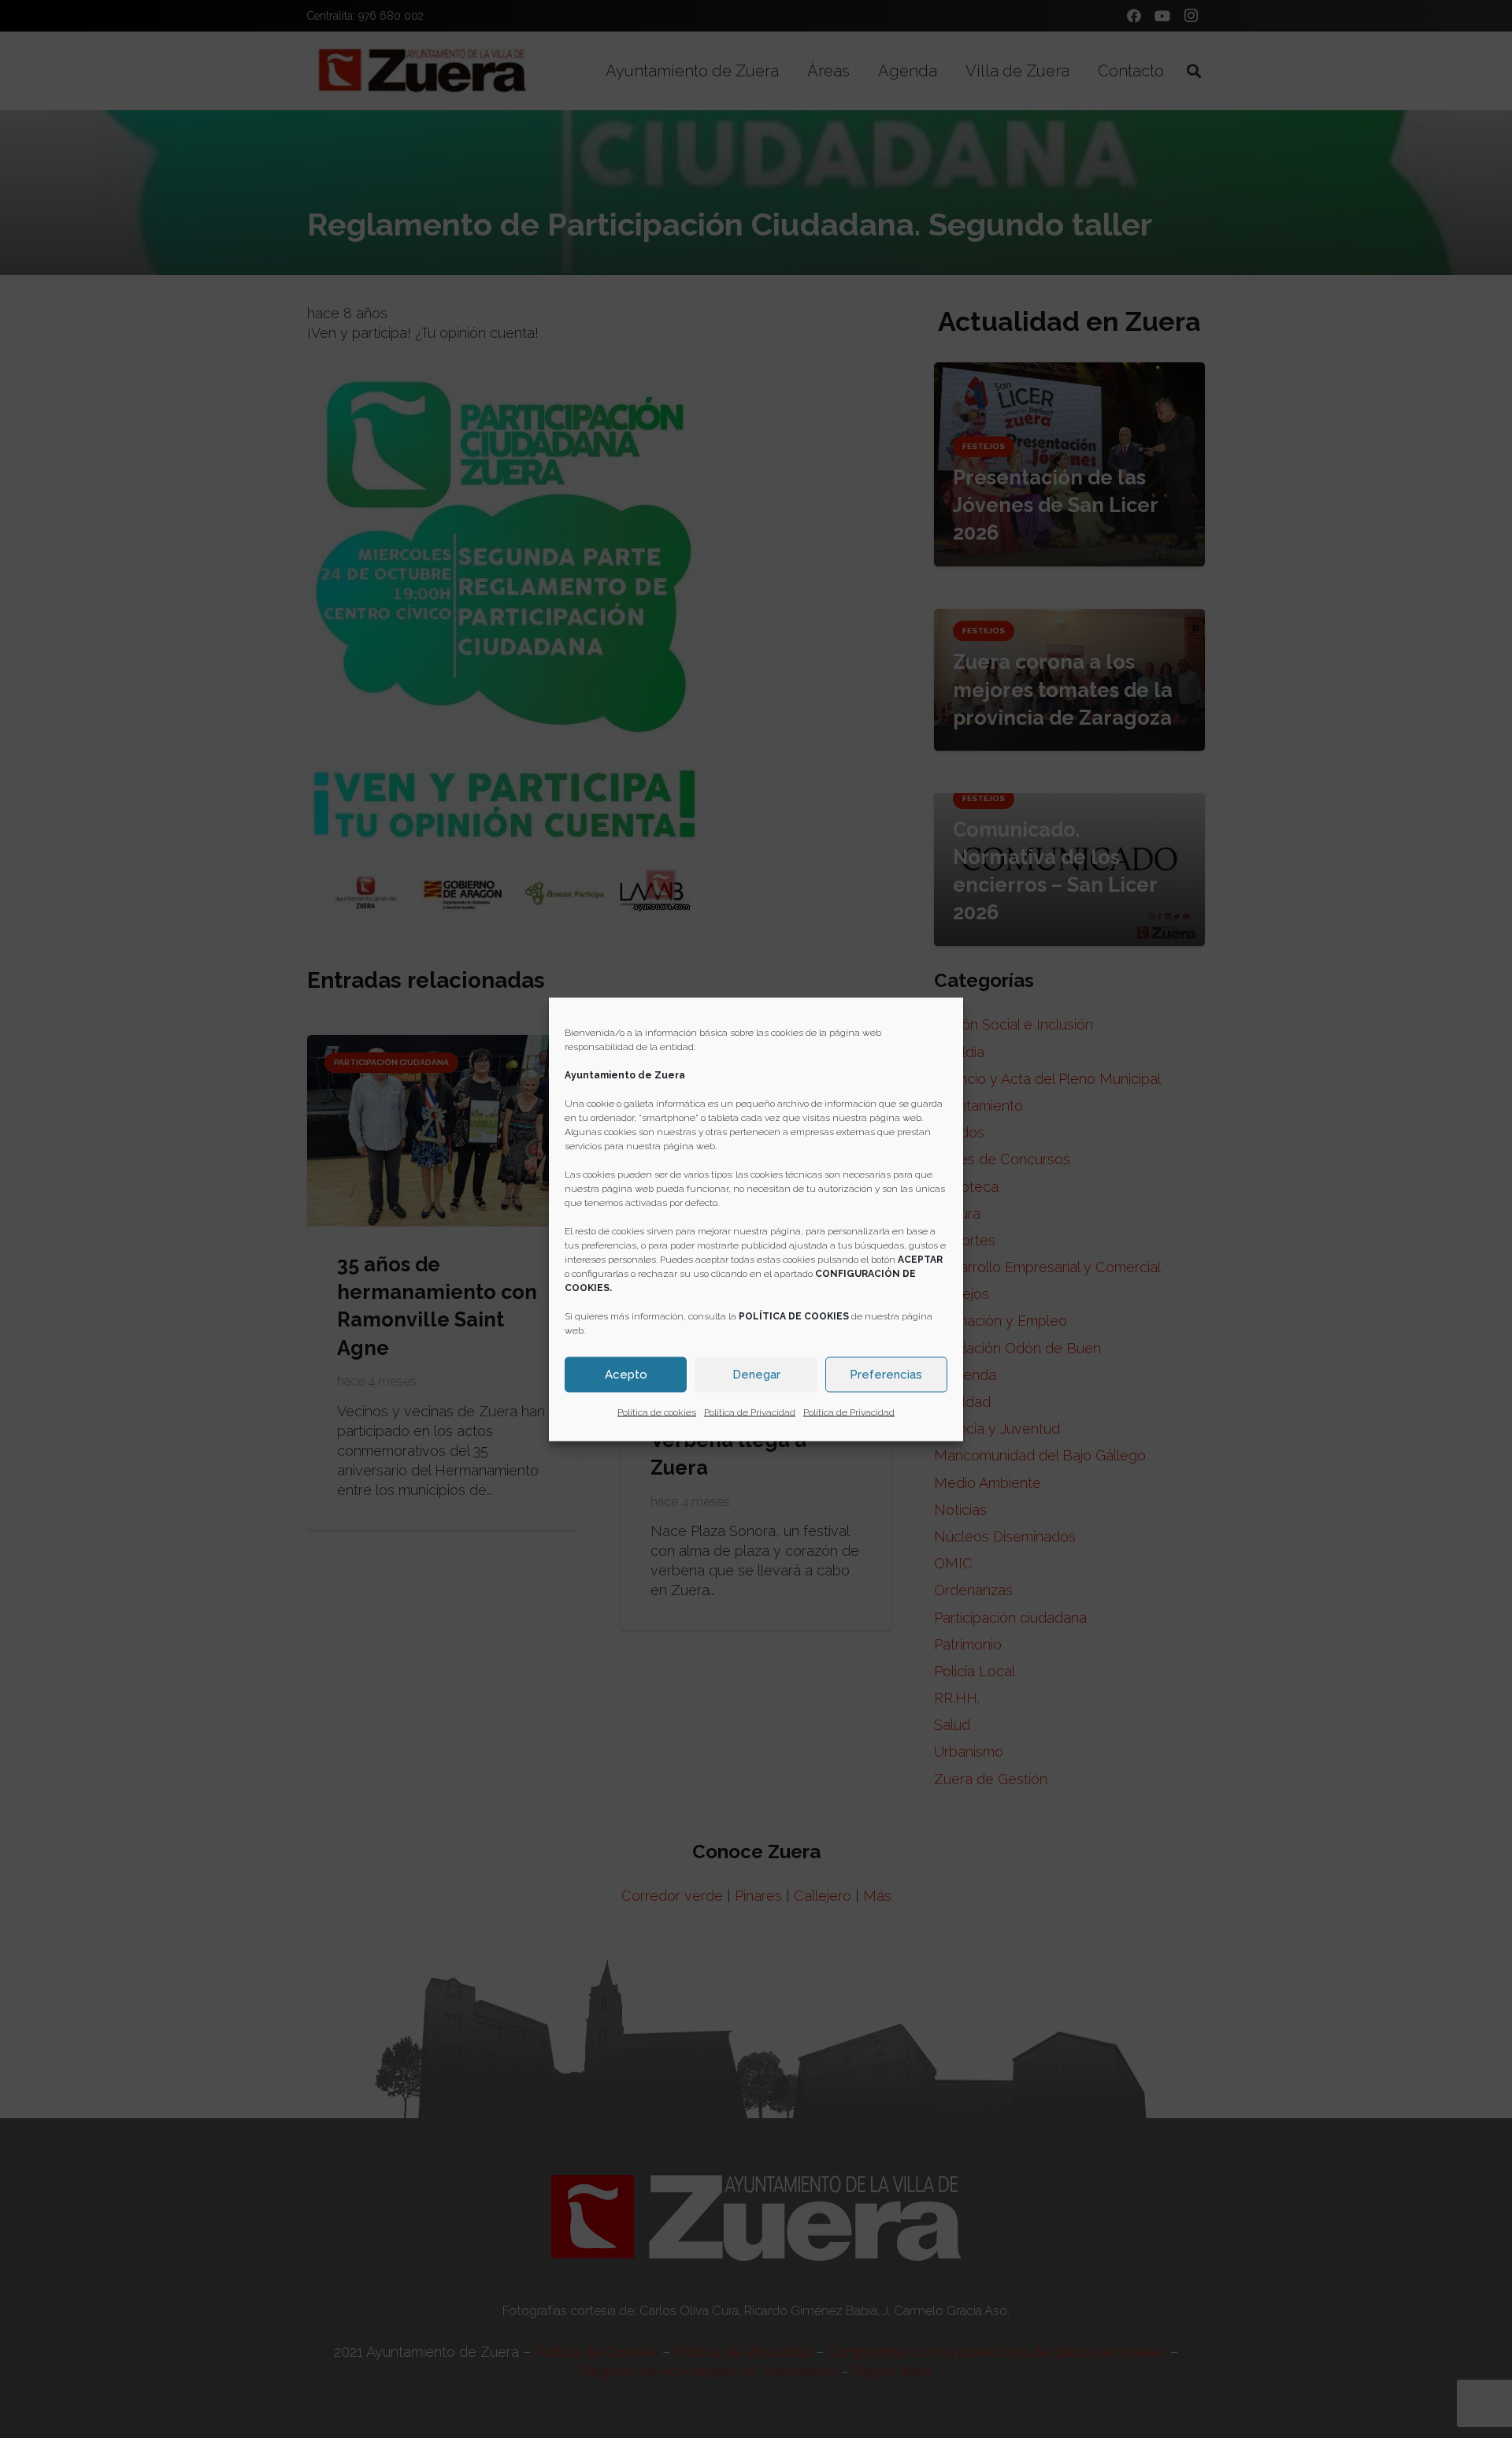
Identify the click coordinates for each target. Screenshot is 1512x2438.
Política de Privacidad (750, 1412)
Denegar (756, 1375)
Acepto (626, 1375)
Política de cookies (657, 1412)
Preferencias (886, 1375)
